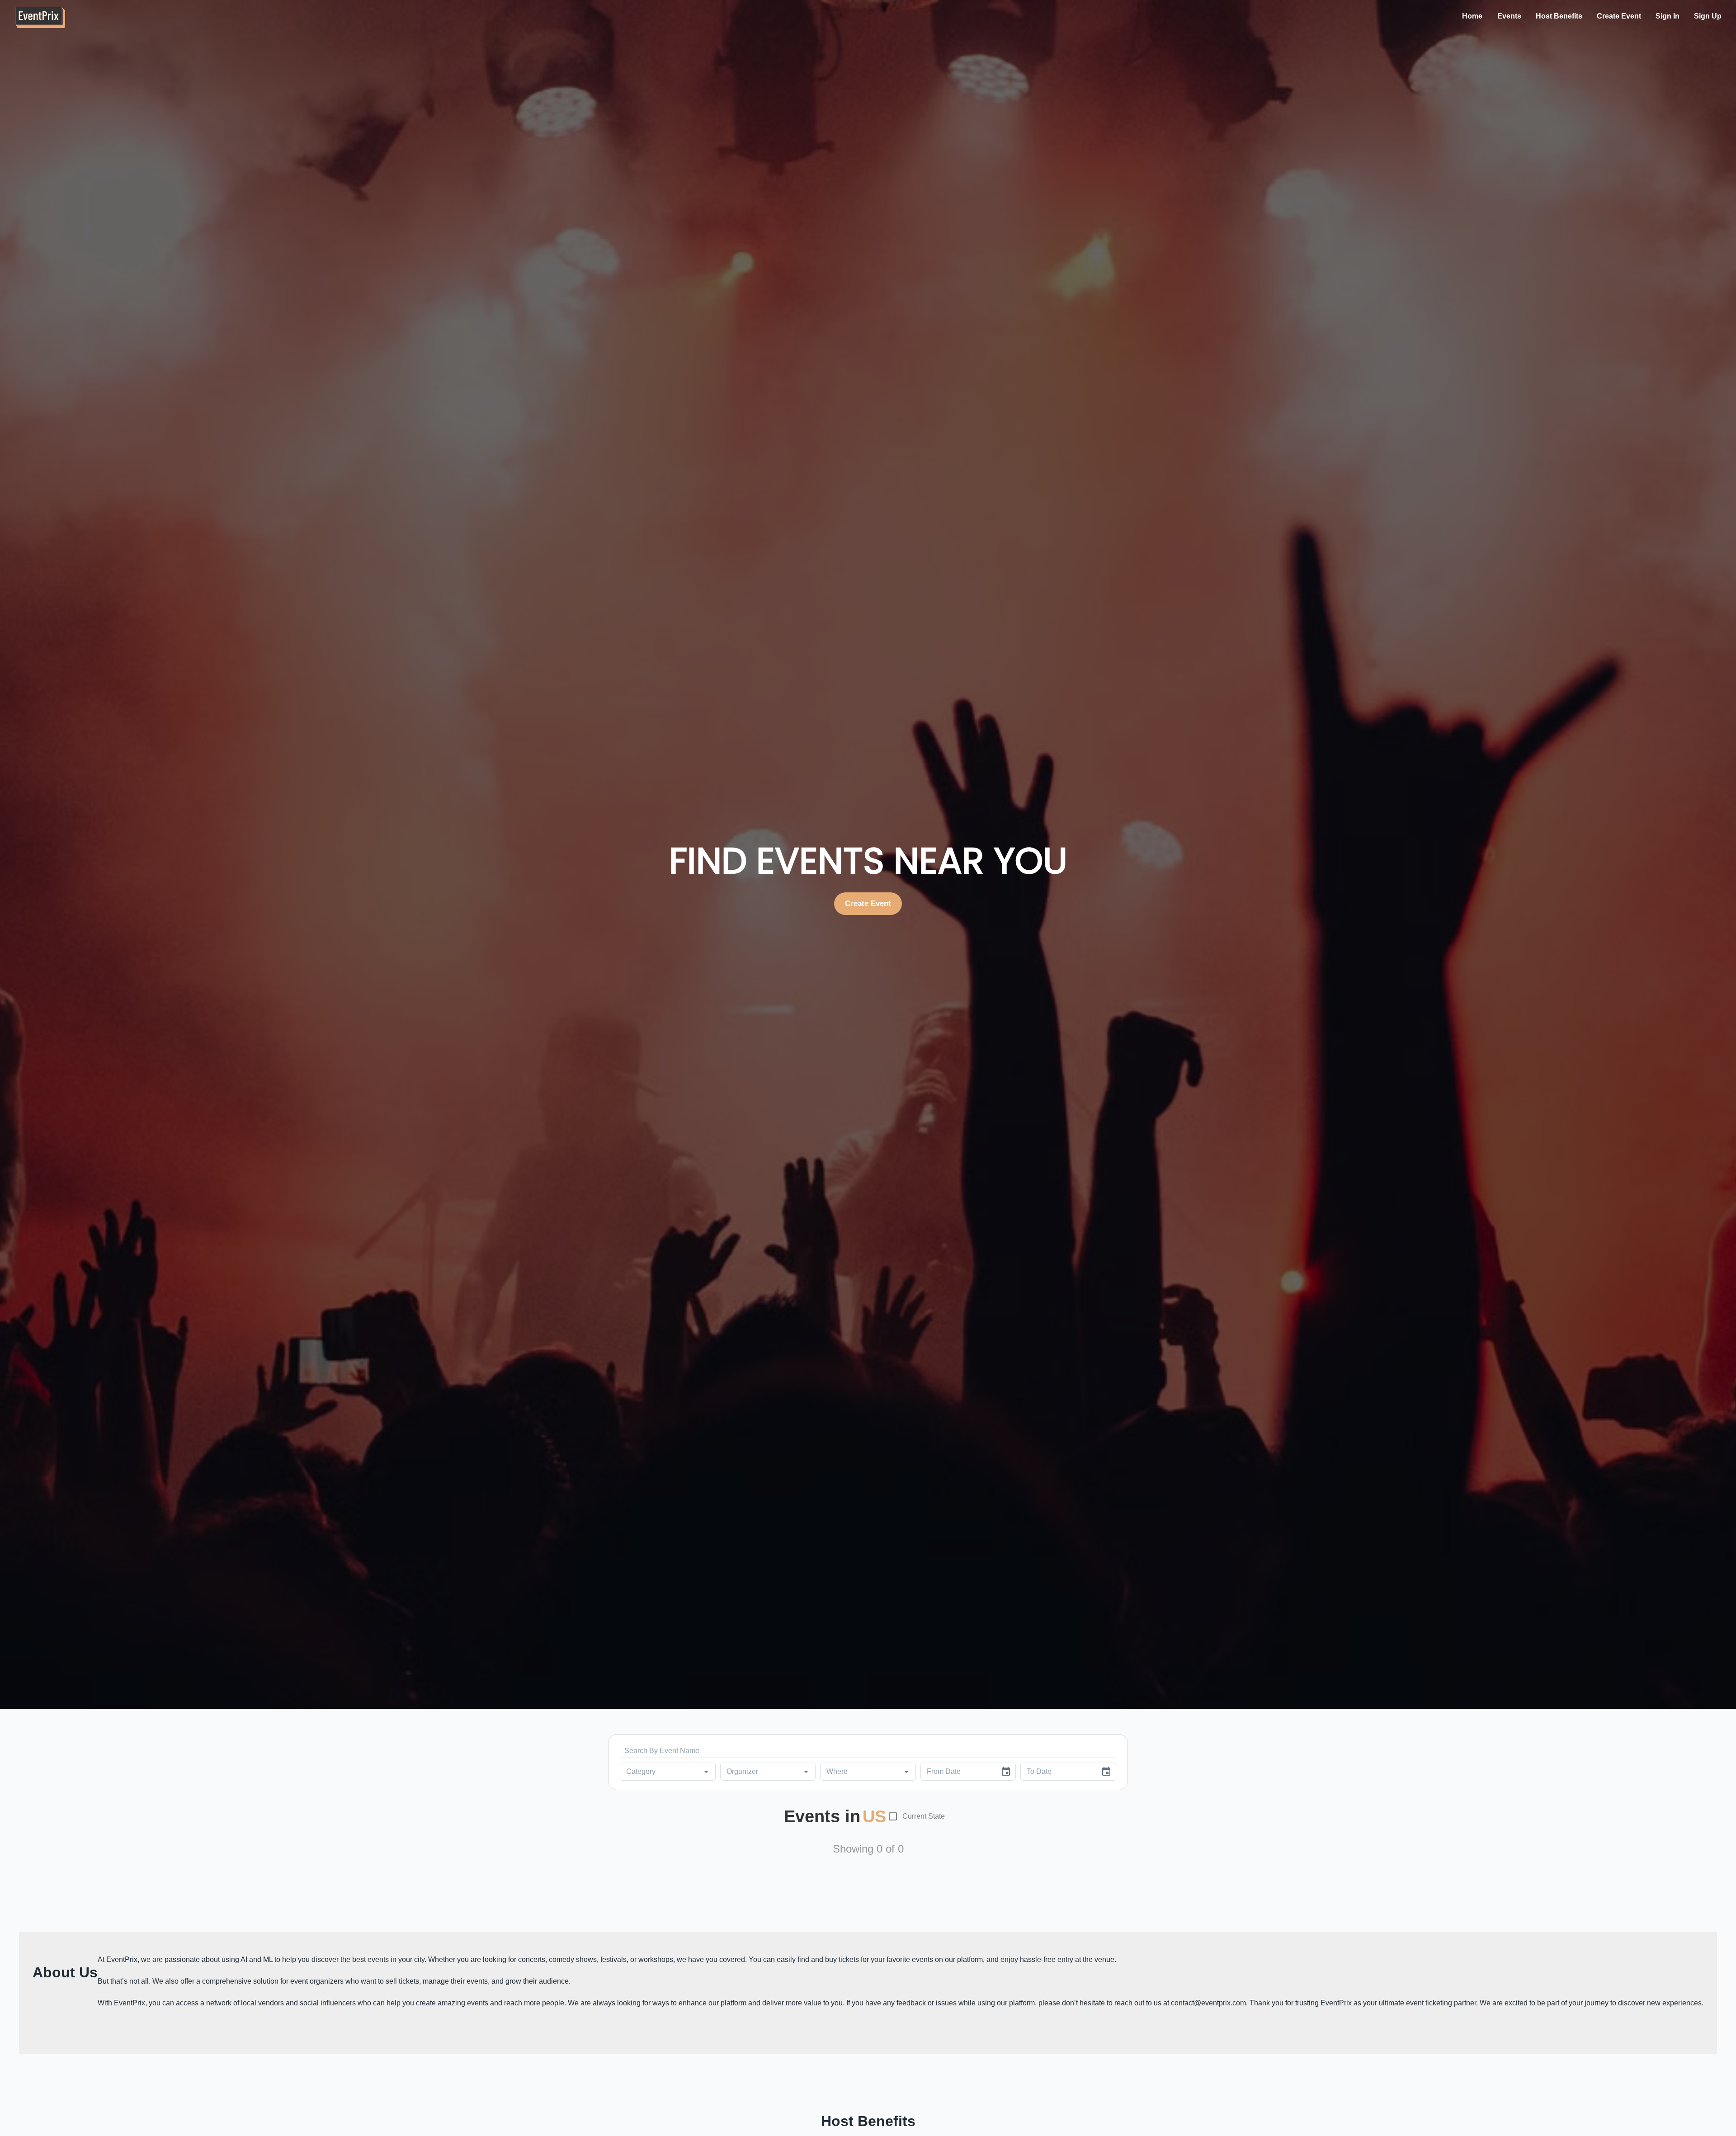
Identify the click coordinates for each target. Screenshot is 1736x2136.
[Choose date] (1006, 1772)
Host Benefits (1559, 16)
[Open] (706, 1772)
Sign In (1668, 16)
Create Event (1619, 16)
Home (1472, 16)
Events (1509, 16)
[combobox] (654, 1772)
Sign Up (1708, 16)
